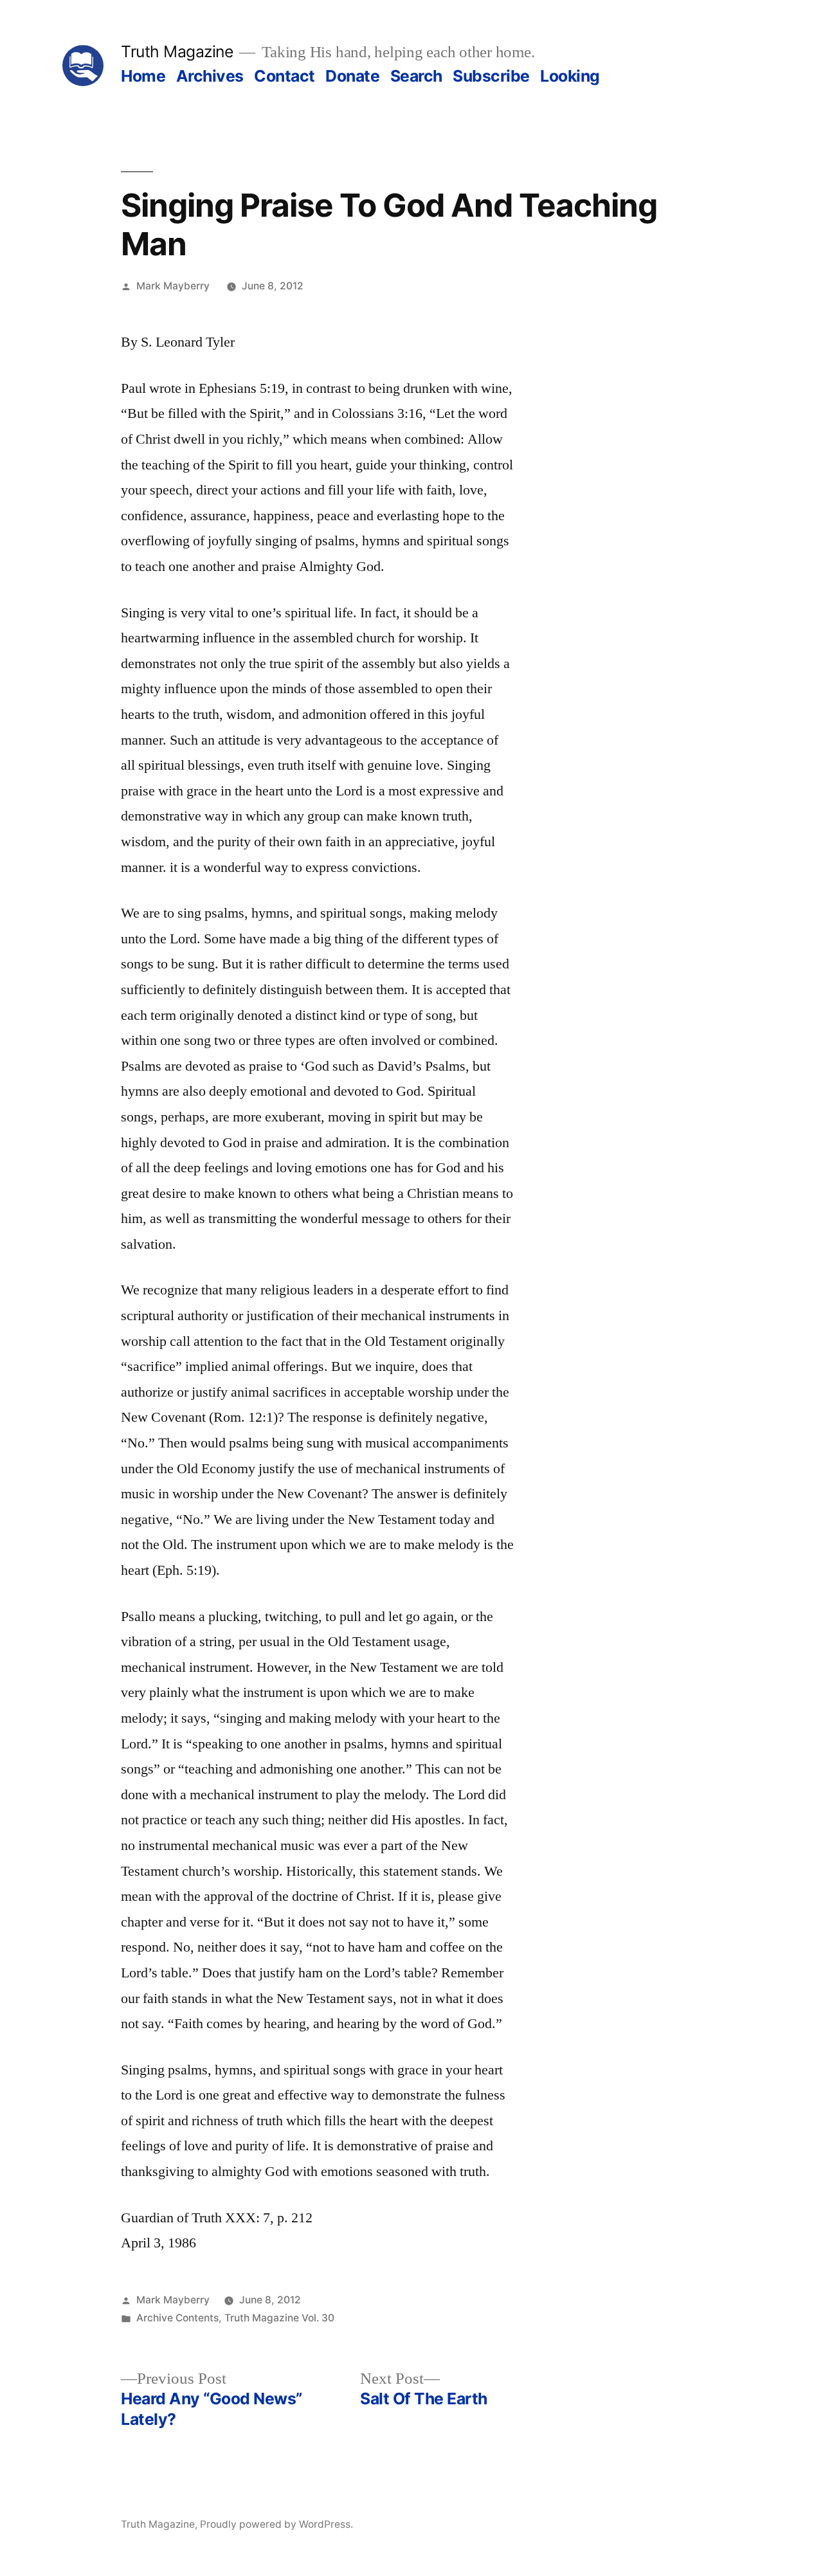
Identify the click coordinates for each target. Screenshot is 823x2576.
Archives (210, 76)
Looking (570, 76)
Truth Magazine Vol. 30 (279, 2318)
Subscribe (491, 76)
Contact (285, 76)
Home (143, 76)
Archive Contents (177, 2318)
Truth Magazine (177, 51)
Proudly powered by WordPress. (276, 2524)
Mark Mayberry (173, 286)
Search (416, 76)
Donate (352, 76)
